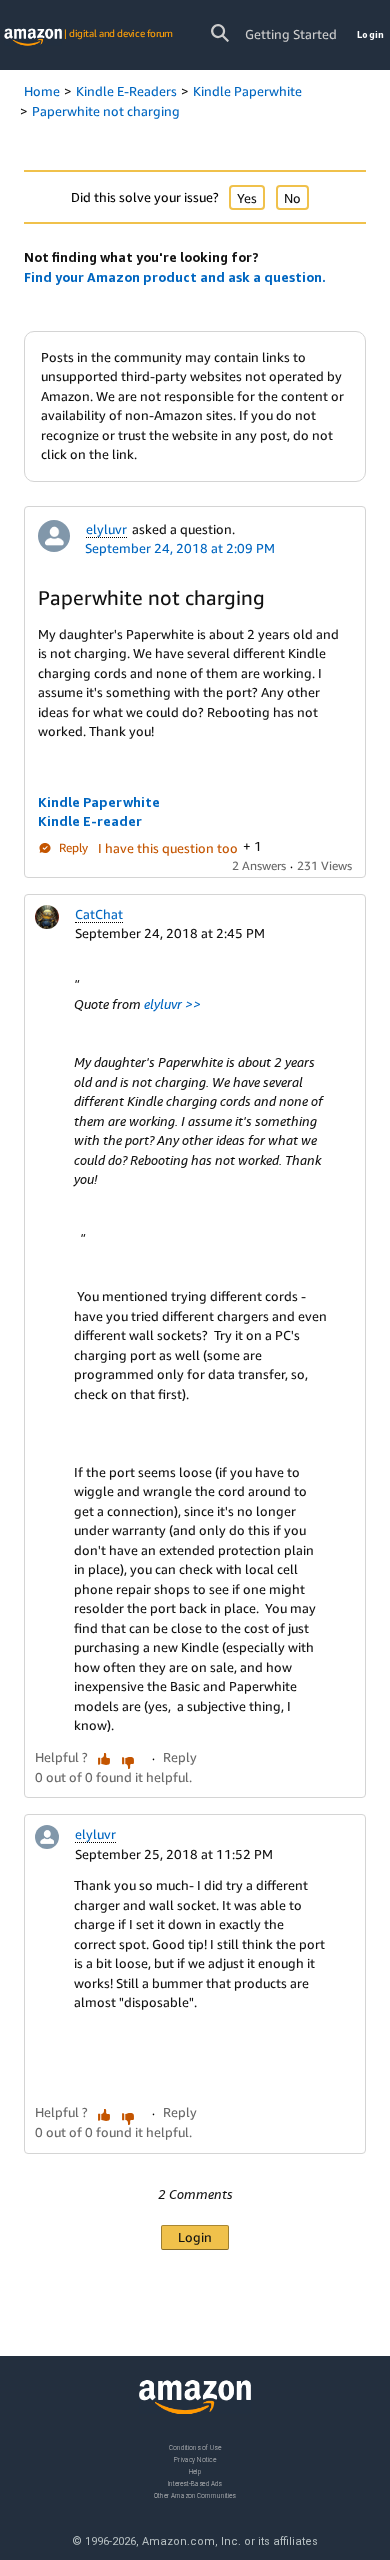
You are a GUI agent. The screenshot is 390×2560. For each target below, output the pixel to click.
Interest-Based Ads (195, 2482)
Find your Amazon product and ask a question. (175, 277)
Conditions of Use (195, 2447)
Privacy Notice (195, 2458)
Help (195, 2470)
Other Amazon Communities (195, 2494)
